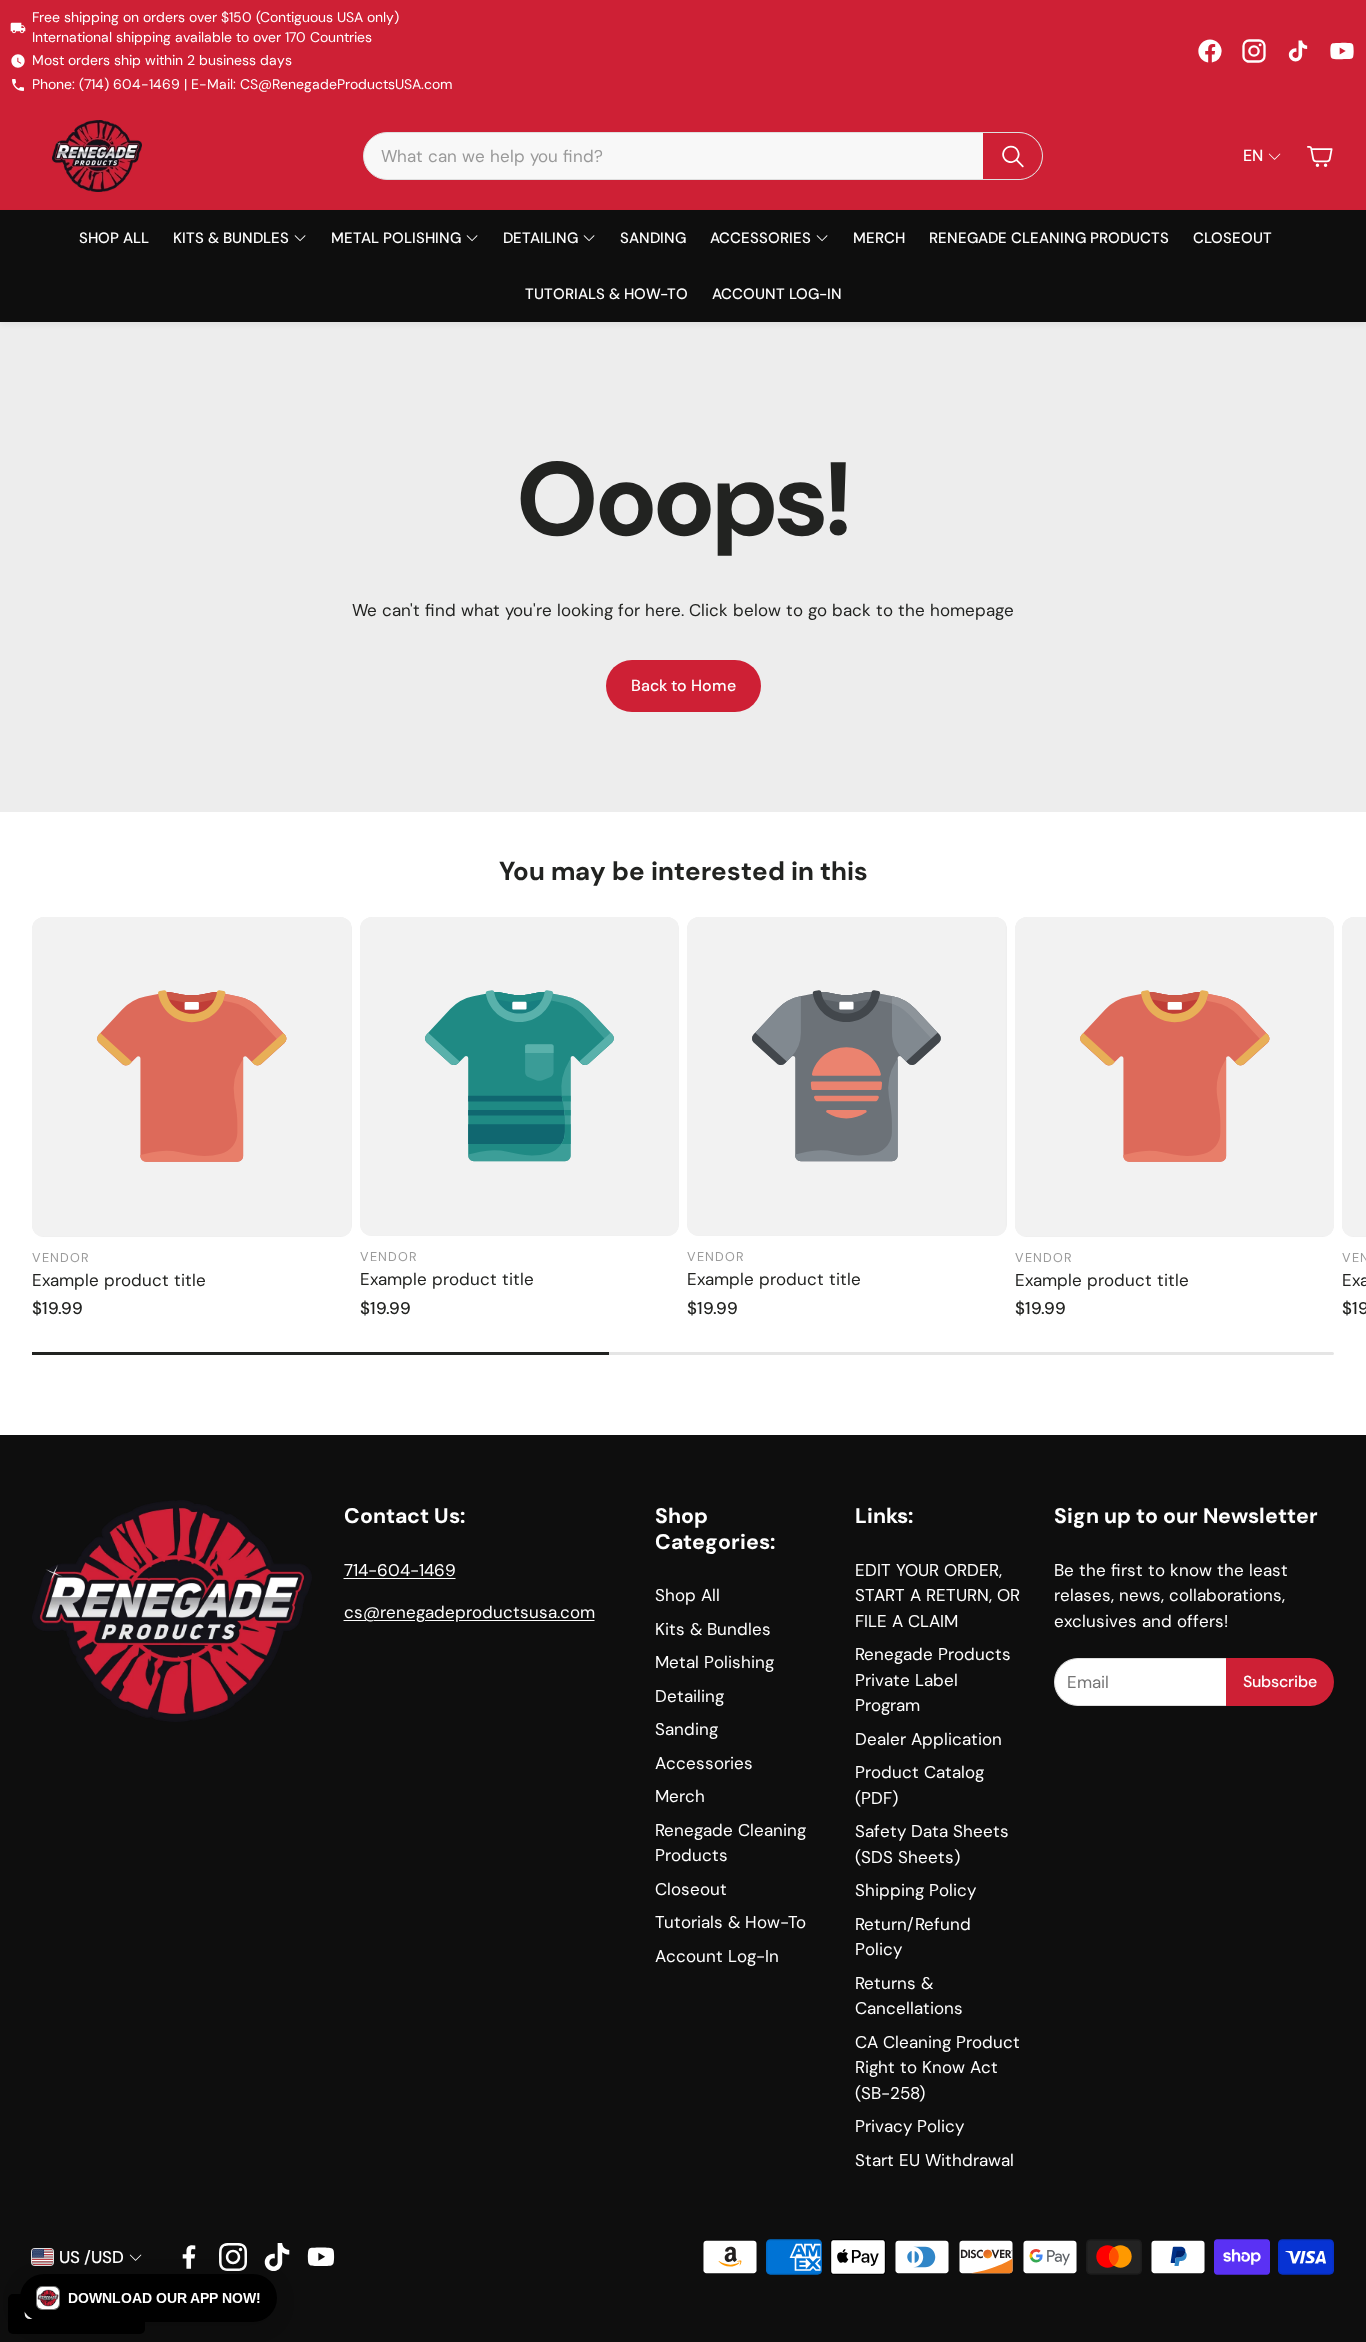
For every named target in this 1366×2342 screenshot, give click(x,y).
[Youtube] (321, 2257)
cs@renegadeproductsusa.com (469, 1612)
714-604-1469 (400, 1570)
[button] (703, 156)
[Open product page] (192, 1077)
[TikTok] (1298, 51)
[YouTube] (1342, 51)
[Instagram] (1254, 51)
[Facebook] (1210, 51)
